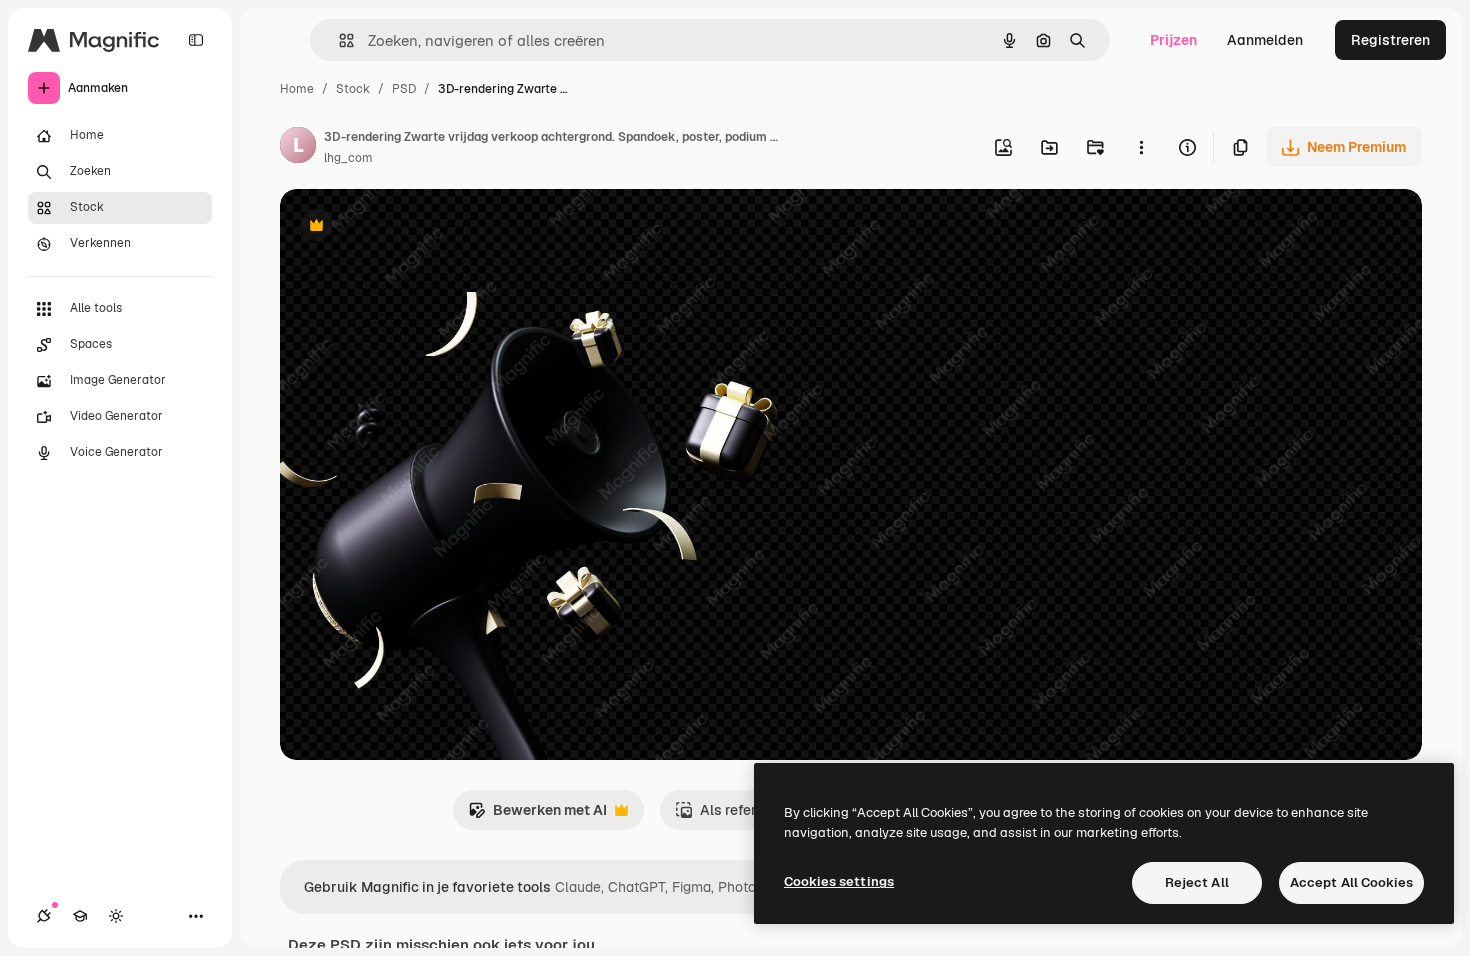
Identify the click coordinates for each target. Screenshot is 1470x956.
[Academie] (80, 916)
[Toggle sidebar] (196, 40)
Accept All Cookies (1351, 882)
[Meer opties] (1141, 147)
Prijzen (1173, 40)
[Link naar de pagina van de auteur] (298, 148)
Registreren (1390, 40)
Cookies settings (839, 881)
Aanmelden (1265, 40)
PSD (404, 89)
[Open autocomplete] (338, 40)
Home (297, 89)
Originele (411, 227)
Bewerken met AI (537, 815)
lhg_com (348, 158)
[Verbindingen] (44, 916)
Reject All (1197, 882)
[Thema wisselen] (116, 916)
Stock (353, 89)
